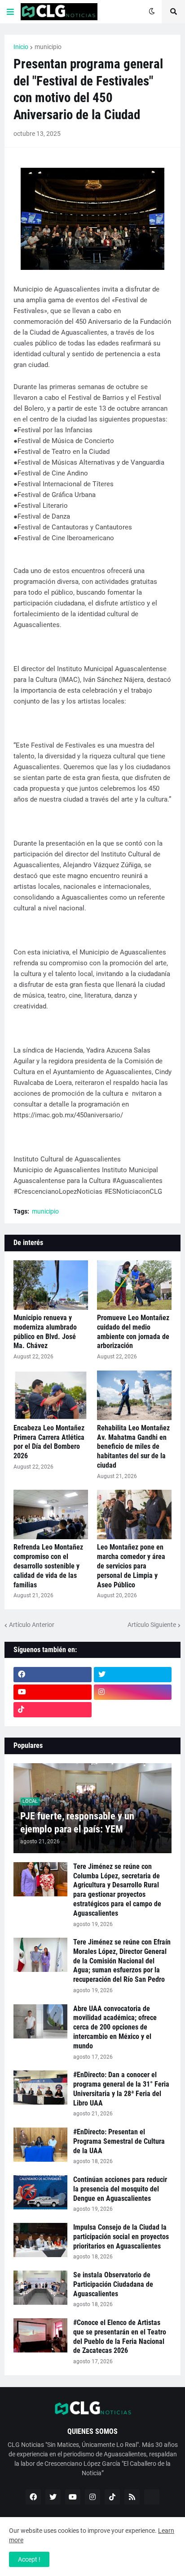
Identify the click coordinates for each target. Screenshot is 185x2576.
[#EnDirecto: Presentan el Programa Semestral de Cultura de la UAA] (40, 2145)
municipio (48, 47)
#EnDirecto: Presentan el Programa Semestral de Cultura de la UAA (119, 2141)
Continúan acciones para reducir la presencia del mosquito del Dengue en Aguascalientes (120, 2189)
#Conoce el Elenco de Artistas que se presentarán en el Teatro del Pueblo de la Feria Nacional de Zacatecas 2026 (120, 2336)
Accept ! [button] (29, 2559)
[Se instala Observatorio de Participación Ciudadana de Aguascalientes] (40, 2288)
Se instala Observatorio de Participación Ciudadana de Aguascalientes (113, 2284)
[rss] (132, 2497)
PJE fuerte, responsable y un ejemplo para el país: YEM (77, 1823)
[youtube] (53, 1692)
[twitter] (133, 1675)
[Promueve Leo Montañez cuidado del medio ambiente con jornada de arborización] (134, 1285)
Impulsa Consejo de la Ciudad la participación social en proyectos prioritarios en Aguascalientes (121, 2237)
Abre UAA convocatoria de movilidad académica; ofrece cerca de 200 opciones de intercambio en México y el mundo (115, 2027)
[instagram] (133, 1692)
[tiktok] (53, 1710)
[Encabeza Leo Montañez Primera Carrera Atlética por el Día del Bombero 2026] (51, 1395)
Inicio (21, 47)
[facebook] (53, 1675)
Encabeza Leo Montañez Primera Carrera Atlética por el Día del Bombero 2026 (49, 1442)
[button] (10, 12)
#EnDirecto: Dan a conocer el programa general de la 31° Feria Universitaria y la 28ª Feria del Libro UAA (121, 2089)
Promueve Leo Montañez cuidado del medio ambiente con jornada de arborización (133, 1332)
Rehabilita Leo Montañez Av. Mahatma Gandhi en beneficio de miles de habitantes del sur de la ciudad (133, 1447)
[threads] (133, 1710)
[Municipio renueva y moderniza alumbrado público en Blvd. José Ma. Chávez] (51, 1285)
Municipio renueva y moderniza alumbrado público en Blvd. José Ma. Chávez (45, 1332)
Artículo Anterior (32, 1625)
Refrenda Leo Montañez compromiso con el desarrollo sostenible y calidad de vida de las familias (48, 1566)
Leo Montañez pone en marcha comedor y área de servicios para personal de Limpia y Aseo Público (131, 1566)
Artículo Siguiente (152, 1625)
